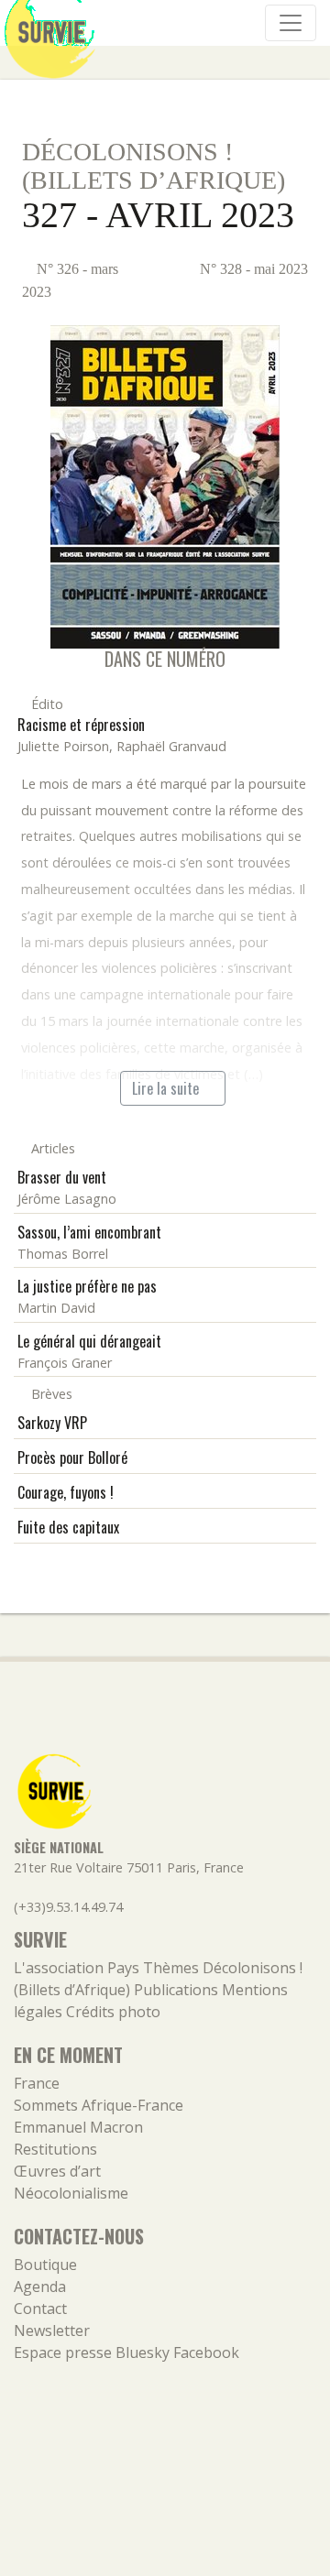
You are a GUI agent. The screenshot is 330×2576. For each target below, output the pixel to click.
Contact (40, 2309)
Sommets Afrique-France (99, 2105)
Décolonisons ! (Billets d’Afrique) (154, 166)
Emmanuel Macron (78, 2127)
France (37, 2083)
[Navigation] (291, 23)
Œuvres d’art (57, 2171)
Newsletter (52, 2330)
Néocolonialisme (71, 2193)
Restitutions (55, 2149)
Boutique (45, 2265)
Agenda (40, 2287)
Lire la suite (167, 1088)
